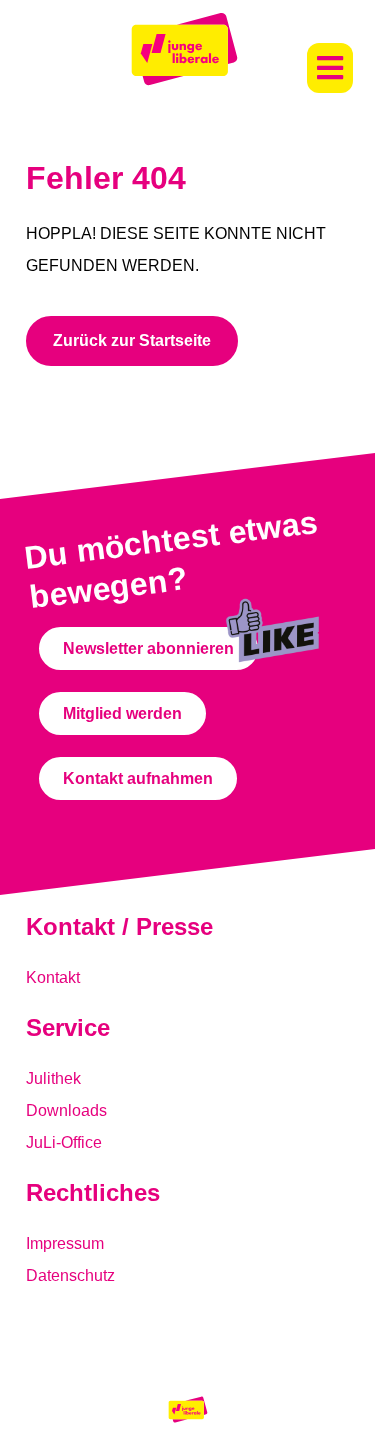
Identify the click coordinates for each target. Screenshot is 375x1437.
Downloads (66, 1110)
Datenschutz (70, 1275)
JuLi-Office (64, 1142)
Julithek (53, 1078)
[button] (330, 68)
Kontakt (53, 977)
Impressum (65, 1243)
